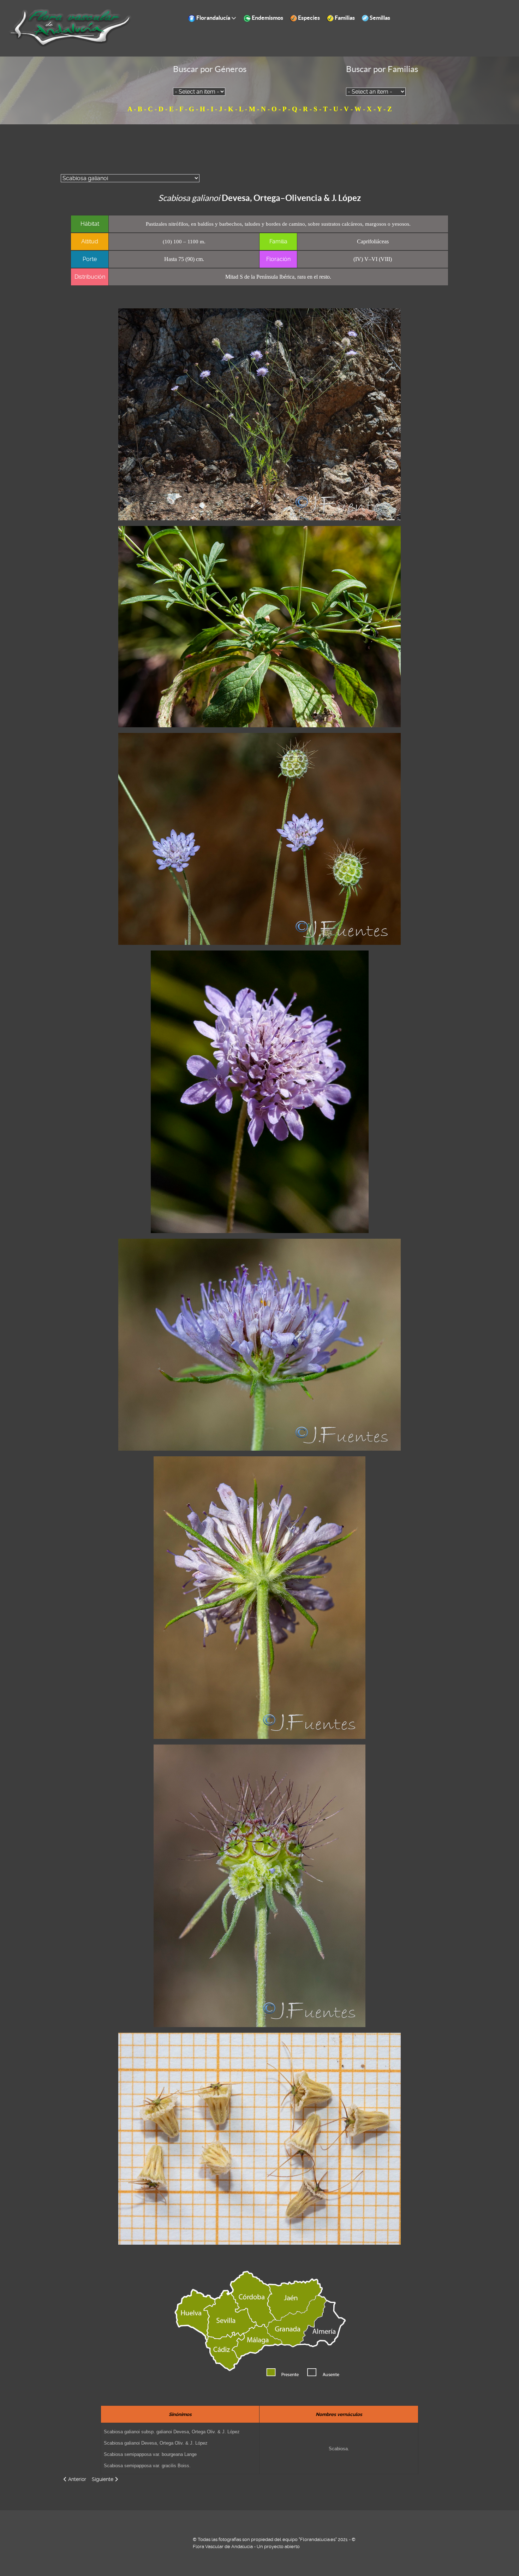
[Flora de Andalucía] (71, 28)
